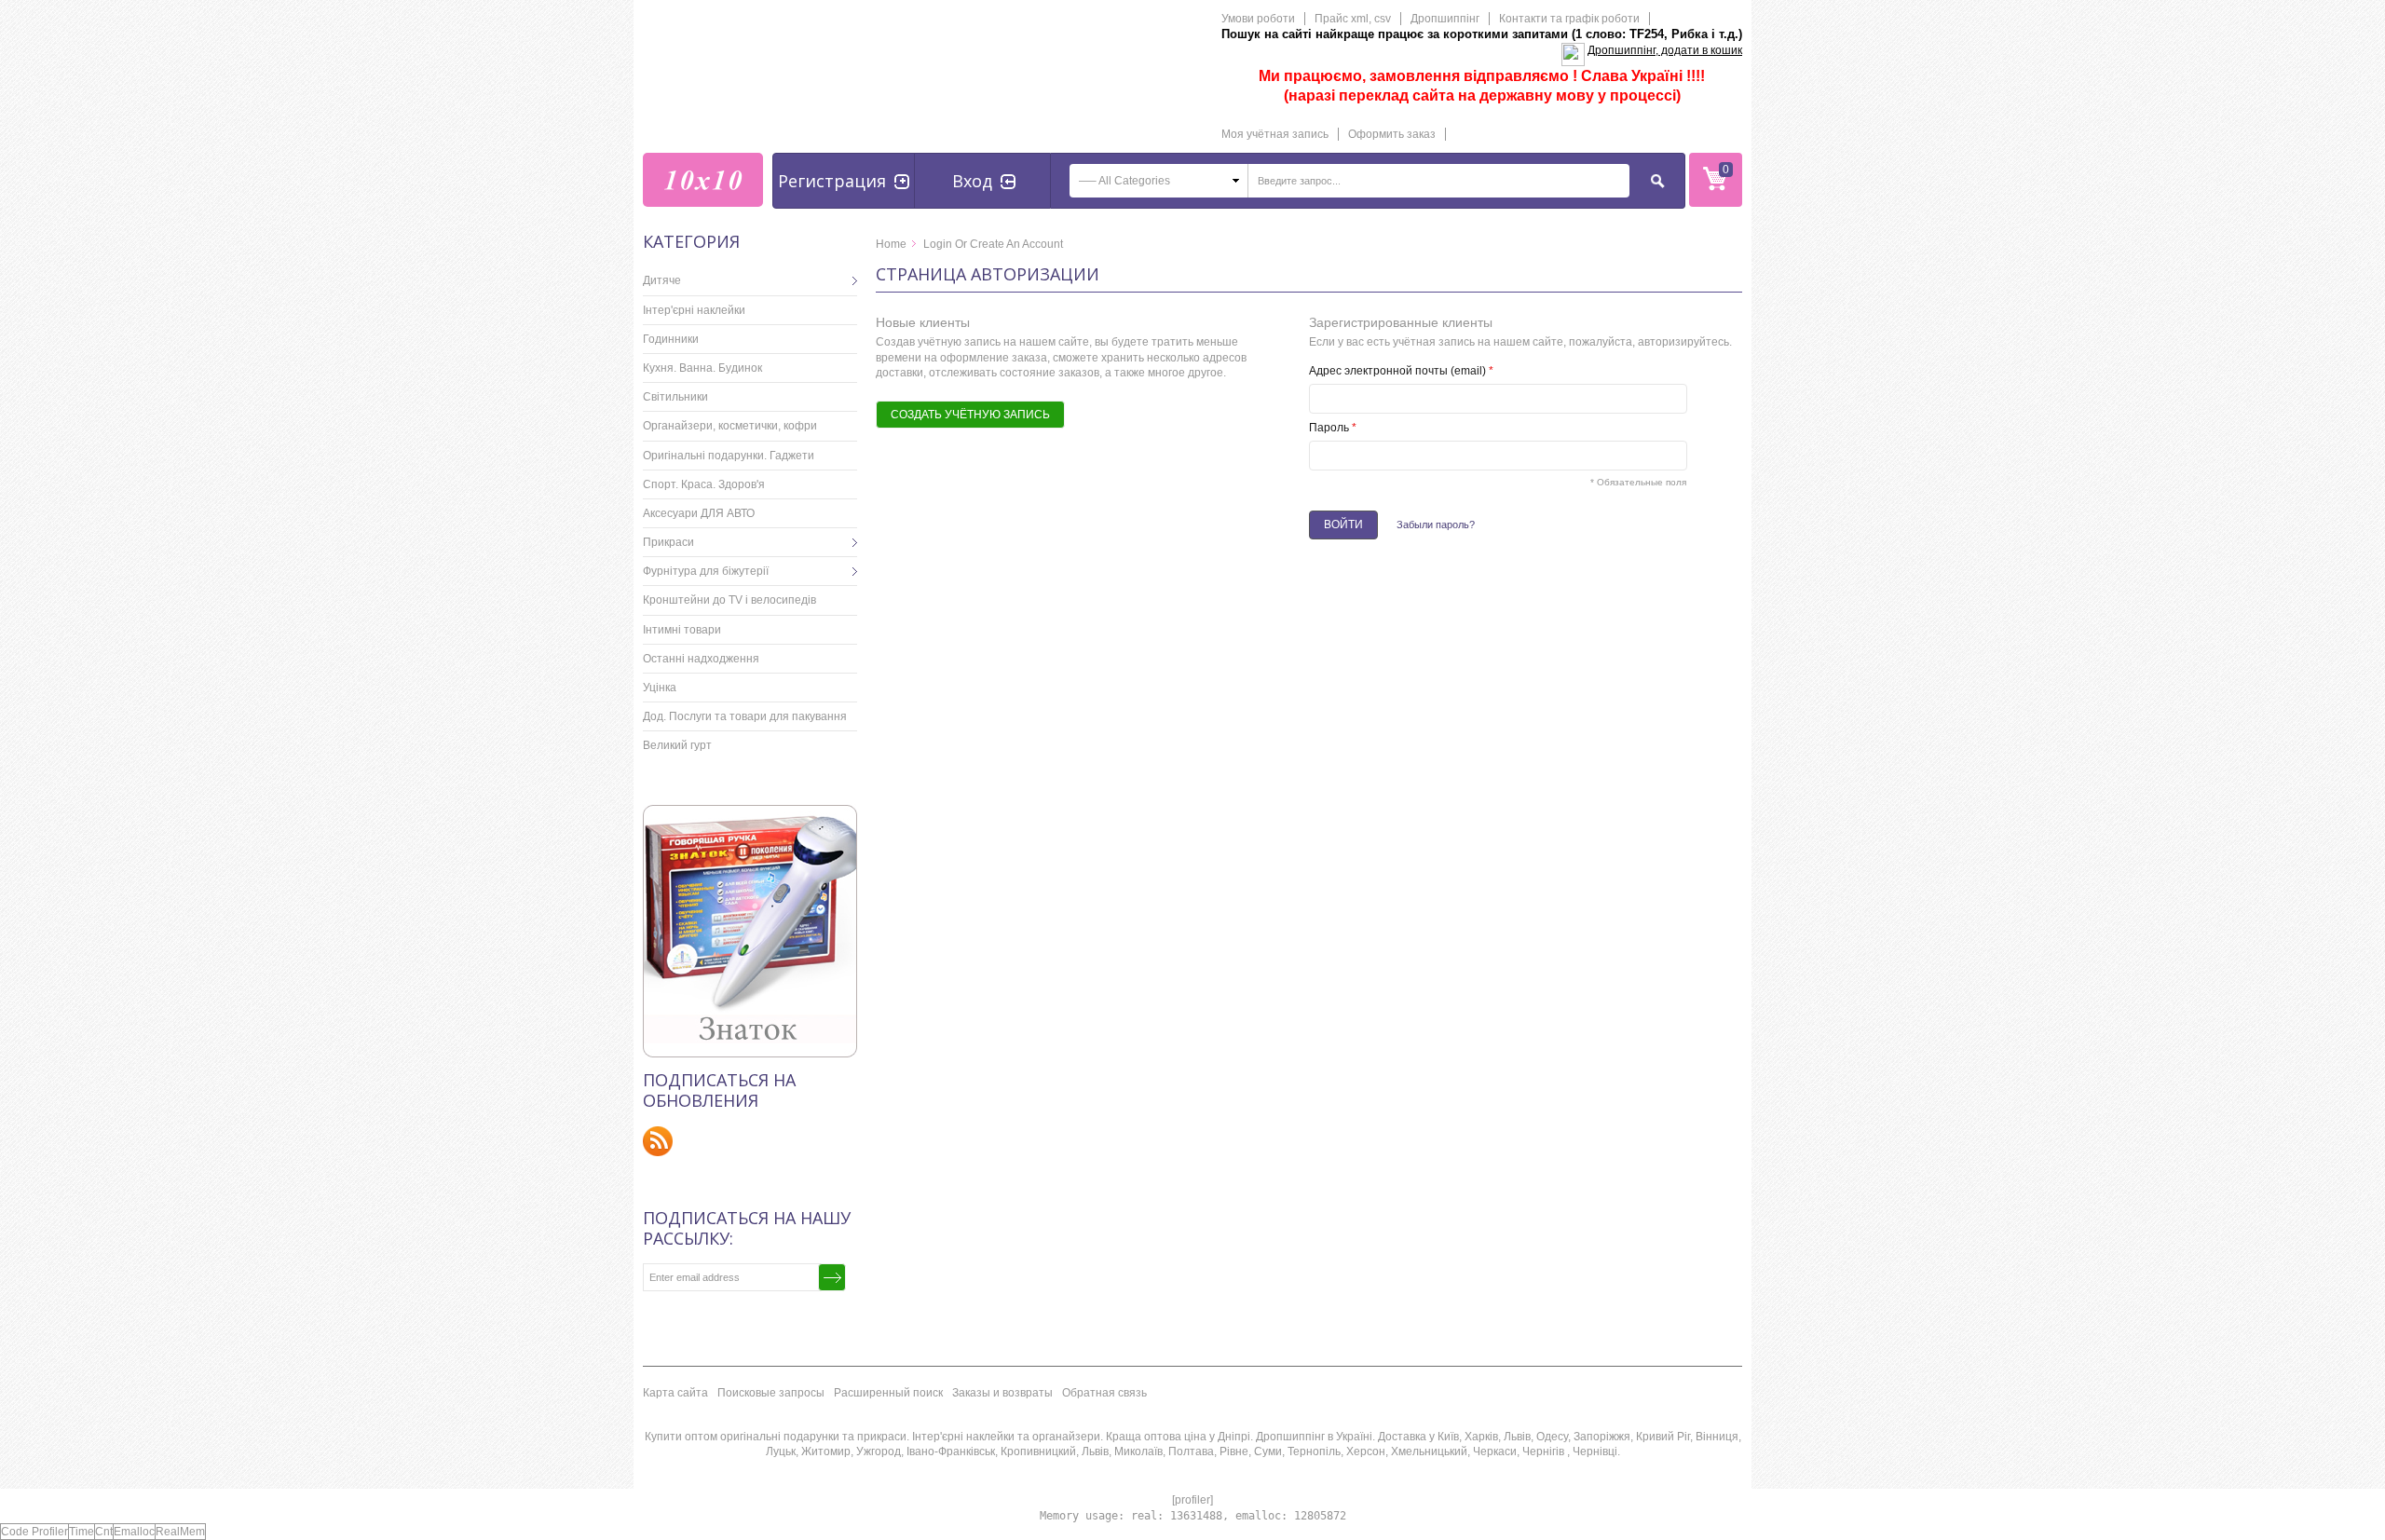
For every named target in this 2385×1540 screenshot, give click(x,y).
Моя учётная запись (1275, 134)
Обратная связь (1104, 1393)
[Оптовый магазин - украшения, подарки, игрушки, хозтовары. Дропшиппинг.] (703, 180)
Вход (972, 181)
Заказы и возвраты (1002, 1393)
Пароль (1333, 428)
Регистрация (832, 181)
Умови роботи (1258, 19)
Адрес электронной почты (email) (1401, 371)
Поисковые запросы (771, 1393)
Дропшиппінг (1445, 19)
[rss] (658, 1141)
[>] (843, 280)
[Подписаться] (832, 1277)
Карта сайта (675, 1393)
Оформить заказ (1392, 134)
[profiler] (1192, 1500)
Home (891, 244)
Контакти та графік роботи (1569, 19)
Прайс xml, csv (1353, 19)
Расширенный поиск (888, 1393)
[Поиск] (1658, 181)
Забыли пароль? (1436, 525)
